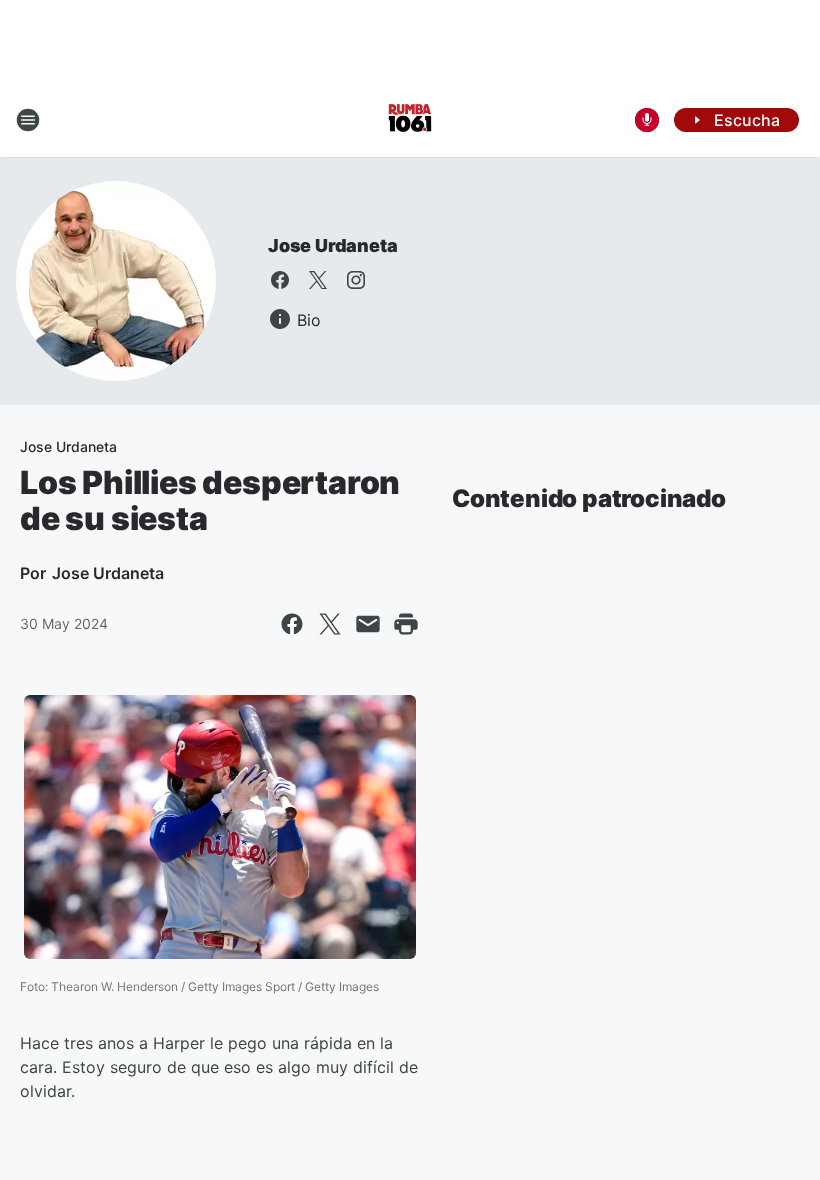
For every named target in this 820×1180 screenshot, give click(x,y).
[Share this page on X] (330, 624)
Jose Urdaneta (332, 245)
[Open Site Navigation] (28, 120)
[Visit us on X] (318, 280)
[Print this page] (406, 624)
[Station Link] (410, 120)
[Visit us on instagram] (356, 280)
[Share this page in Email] (368, 624)
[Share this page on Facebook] (292, 624)
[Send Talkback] (647, 120)
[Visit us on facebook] (280, 280)
